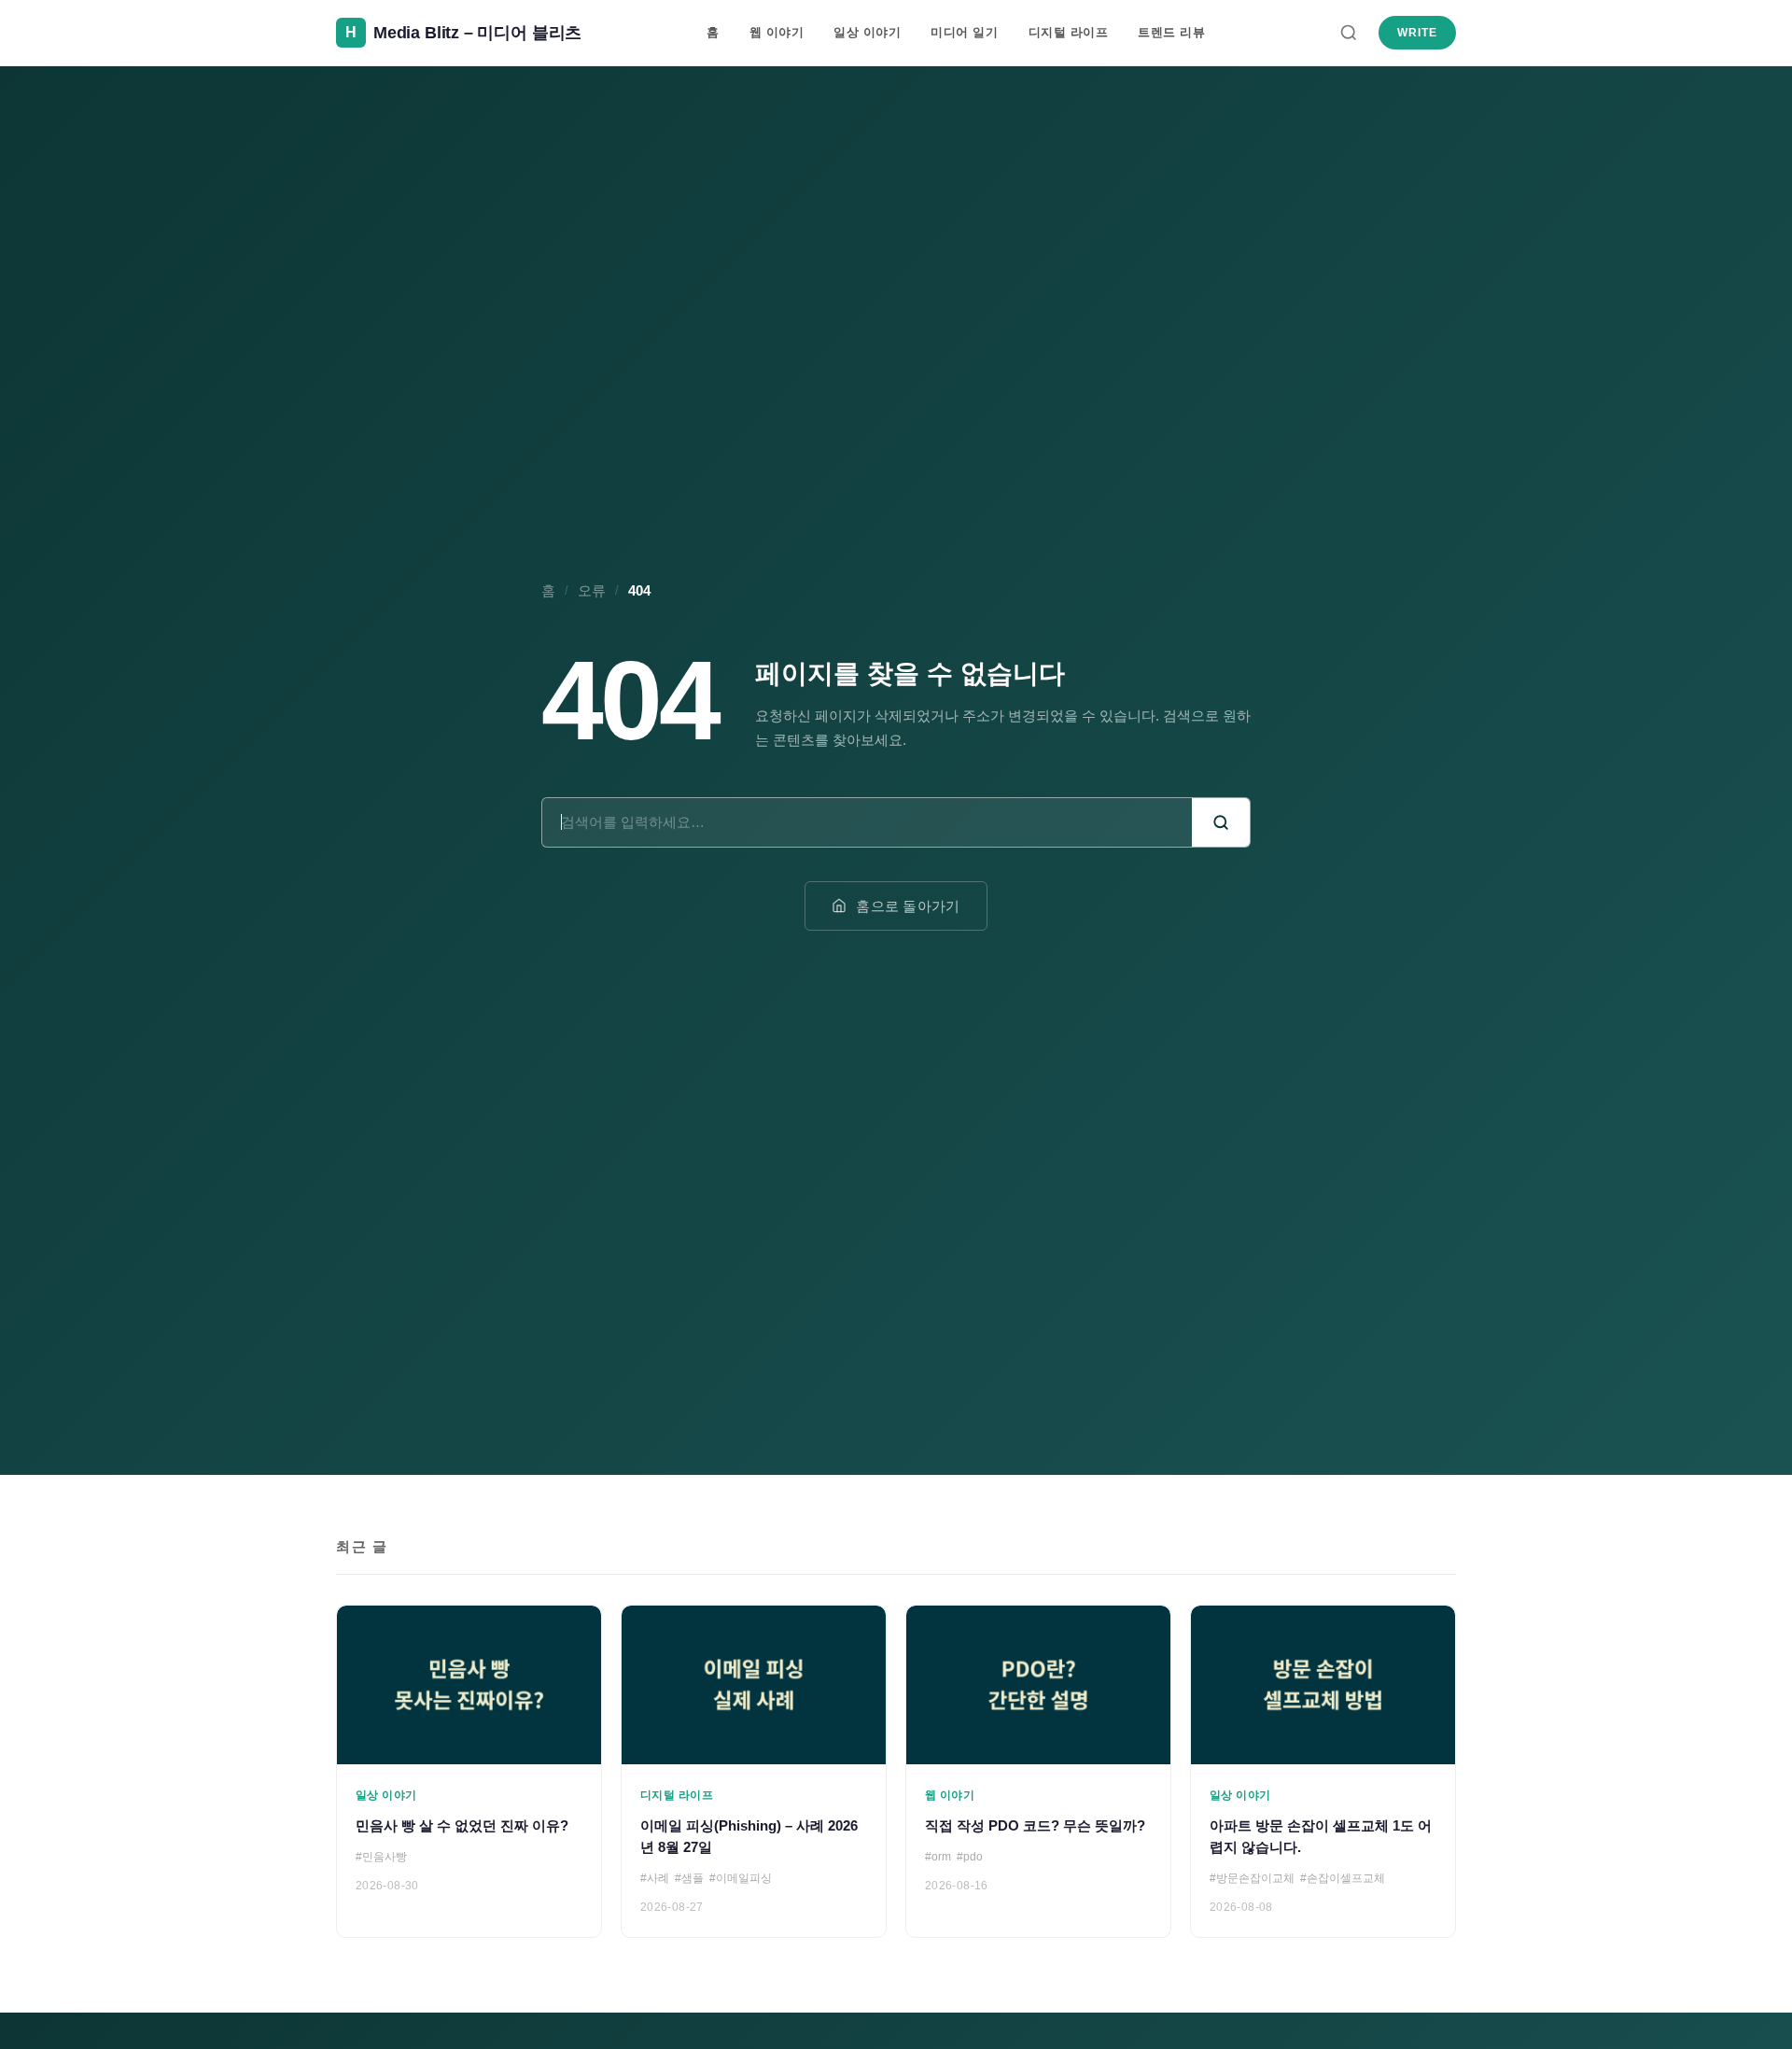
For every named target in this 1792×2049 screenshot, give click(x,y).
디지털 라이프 (1069, 32)
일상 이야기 (867, 32)
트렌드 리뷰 (1171, 32)
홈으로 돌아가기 (908, 906)
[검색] (1349, 33)
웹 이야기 (777, 32)
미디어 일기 (964, 32)
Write (1417, 33)
